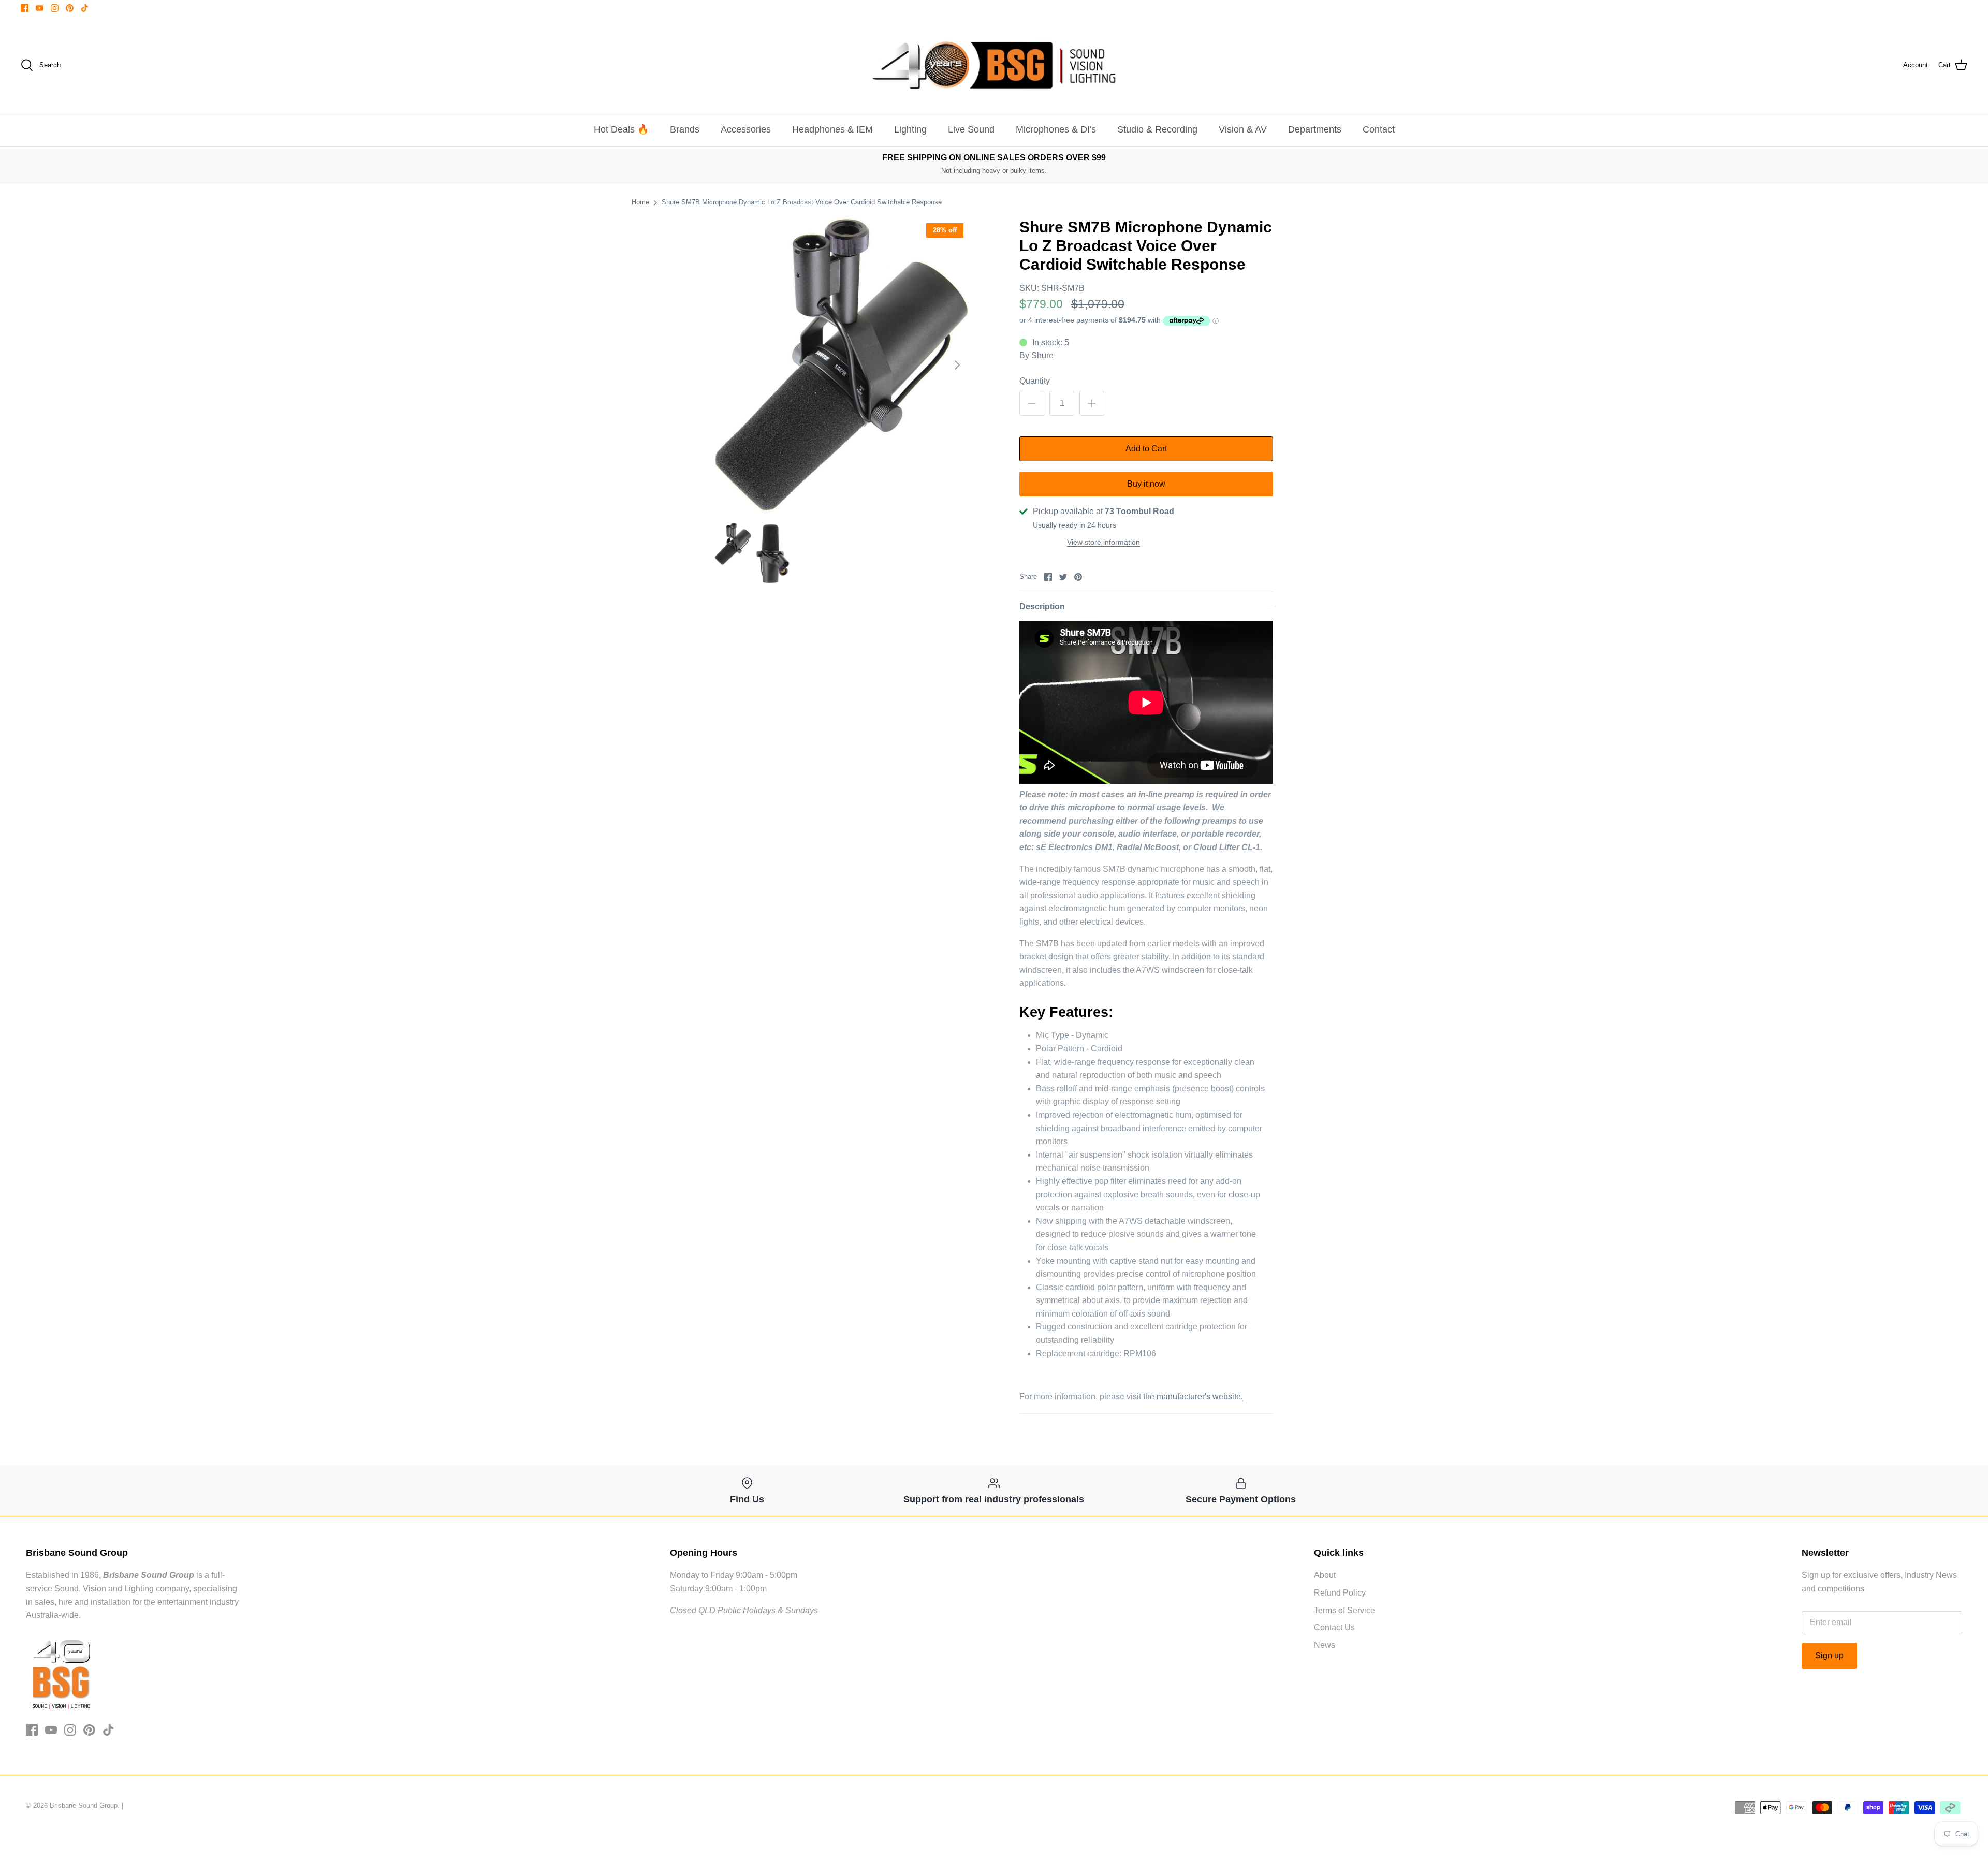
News (1325, 1645)
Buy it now (1146, 484)
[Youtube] (40, 8)
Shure (1042, 355)
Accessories (746, 129)
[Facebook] (25, 8)
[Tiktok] (85, 8)
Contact (1379, 129)
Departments (1315, 129)
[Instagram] (55, 8)
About (1325, 1575)
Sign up (1829, 1655)
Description (1042, 607)
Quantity (1035, 381)
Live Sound (971, 129)
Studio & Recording (1157, 129)
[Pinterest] (70, 8)
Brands (685, 129)
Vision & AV (1243, 129)
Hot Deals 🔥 (621, 129)
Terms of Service (1344, 1610)
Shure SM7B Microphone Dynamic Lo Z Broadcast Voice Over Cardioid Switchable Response (802, 202)
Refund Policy (1340, 1593)
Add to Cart (1146, 449)
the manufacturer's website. (1193, 1397)
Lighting (910, 129)
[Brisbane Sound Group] (994, 65)
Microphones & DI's (1056, 129)
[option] (842, 365)
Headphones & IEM (832, 129)
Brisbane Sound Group (84, 1806)
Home (640, 202)
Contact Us (1334, 1627)
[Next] (957, 365)
